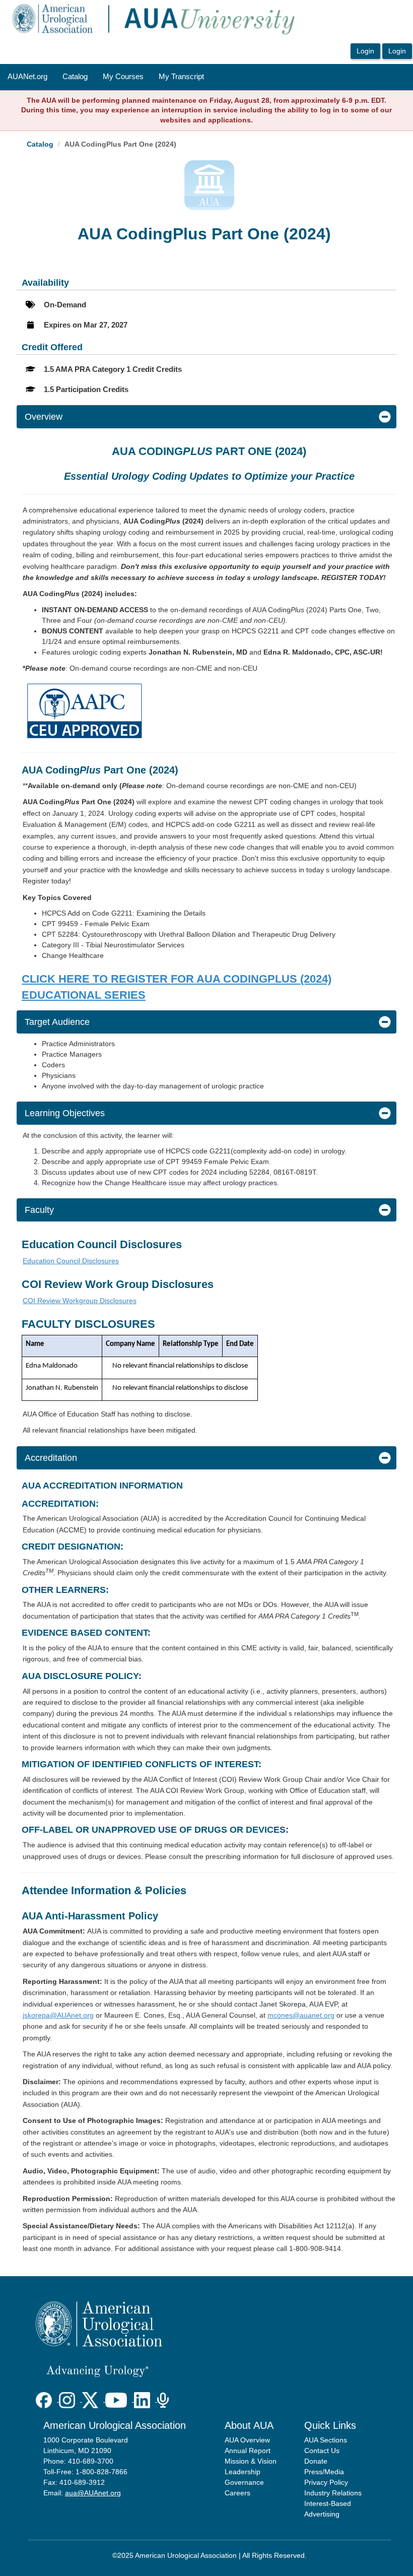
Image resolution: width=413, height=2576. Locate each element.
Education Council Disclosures (71, 1261)
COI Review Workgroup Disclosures (80, 1301)
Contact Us (322, 2451)
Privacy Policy (326, 2482)
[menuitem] (27, 77)
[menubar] (106, 77)
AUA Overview (247, 2440)
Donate (316, 2461)
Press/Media (324, 2472)
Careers (237, 2493)
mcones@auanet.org (301, 2015)
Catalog (75, 77)
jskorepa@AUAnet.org (58, 2015)
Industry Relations (333, 2493)
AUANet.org (27, 77)
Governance (244, 2482)
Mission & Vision (251, 2461)
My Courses (123, 77)
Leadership (243, 2472)
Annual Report (248, 2451)
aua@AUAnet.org (93, 2493)
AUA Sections (326, 2440)
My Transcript (181, 77)
